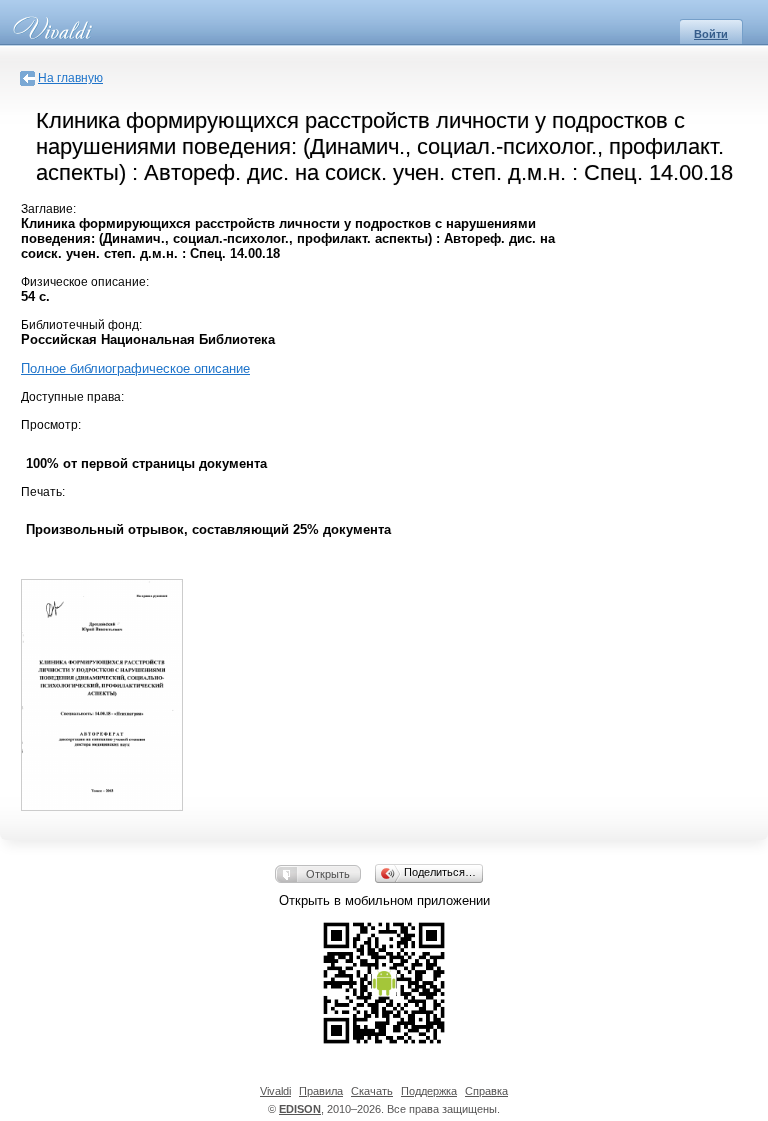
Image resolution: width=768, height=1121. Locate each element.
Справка (486, 1091)
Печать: (43, 492)
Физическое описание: (85, 282)
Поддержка (429, 1091)
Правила (321, 1091)
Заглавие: (48, 209)
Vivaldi (275, 1091)
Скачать (372, 1091)
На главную (70, 78)
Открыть (328, 874)
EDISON (300, 1109)
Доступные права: (72, 397)
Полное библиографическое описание (135, 368)
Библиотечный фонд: (81, 325)
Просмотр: (51, 425)
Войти (711, 34)
